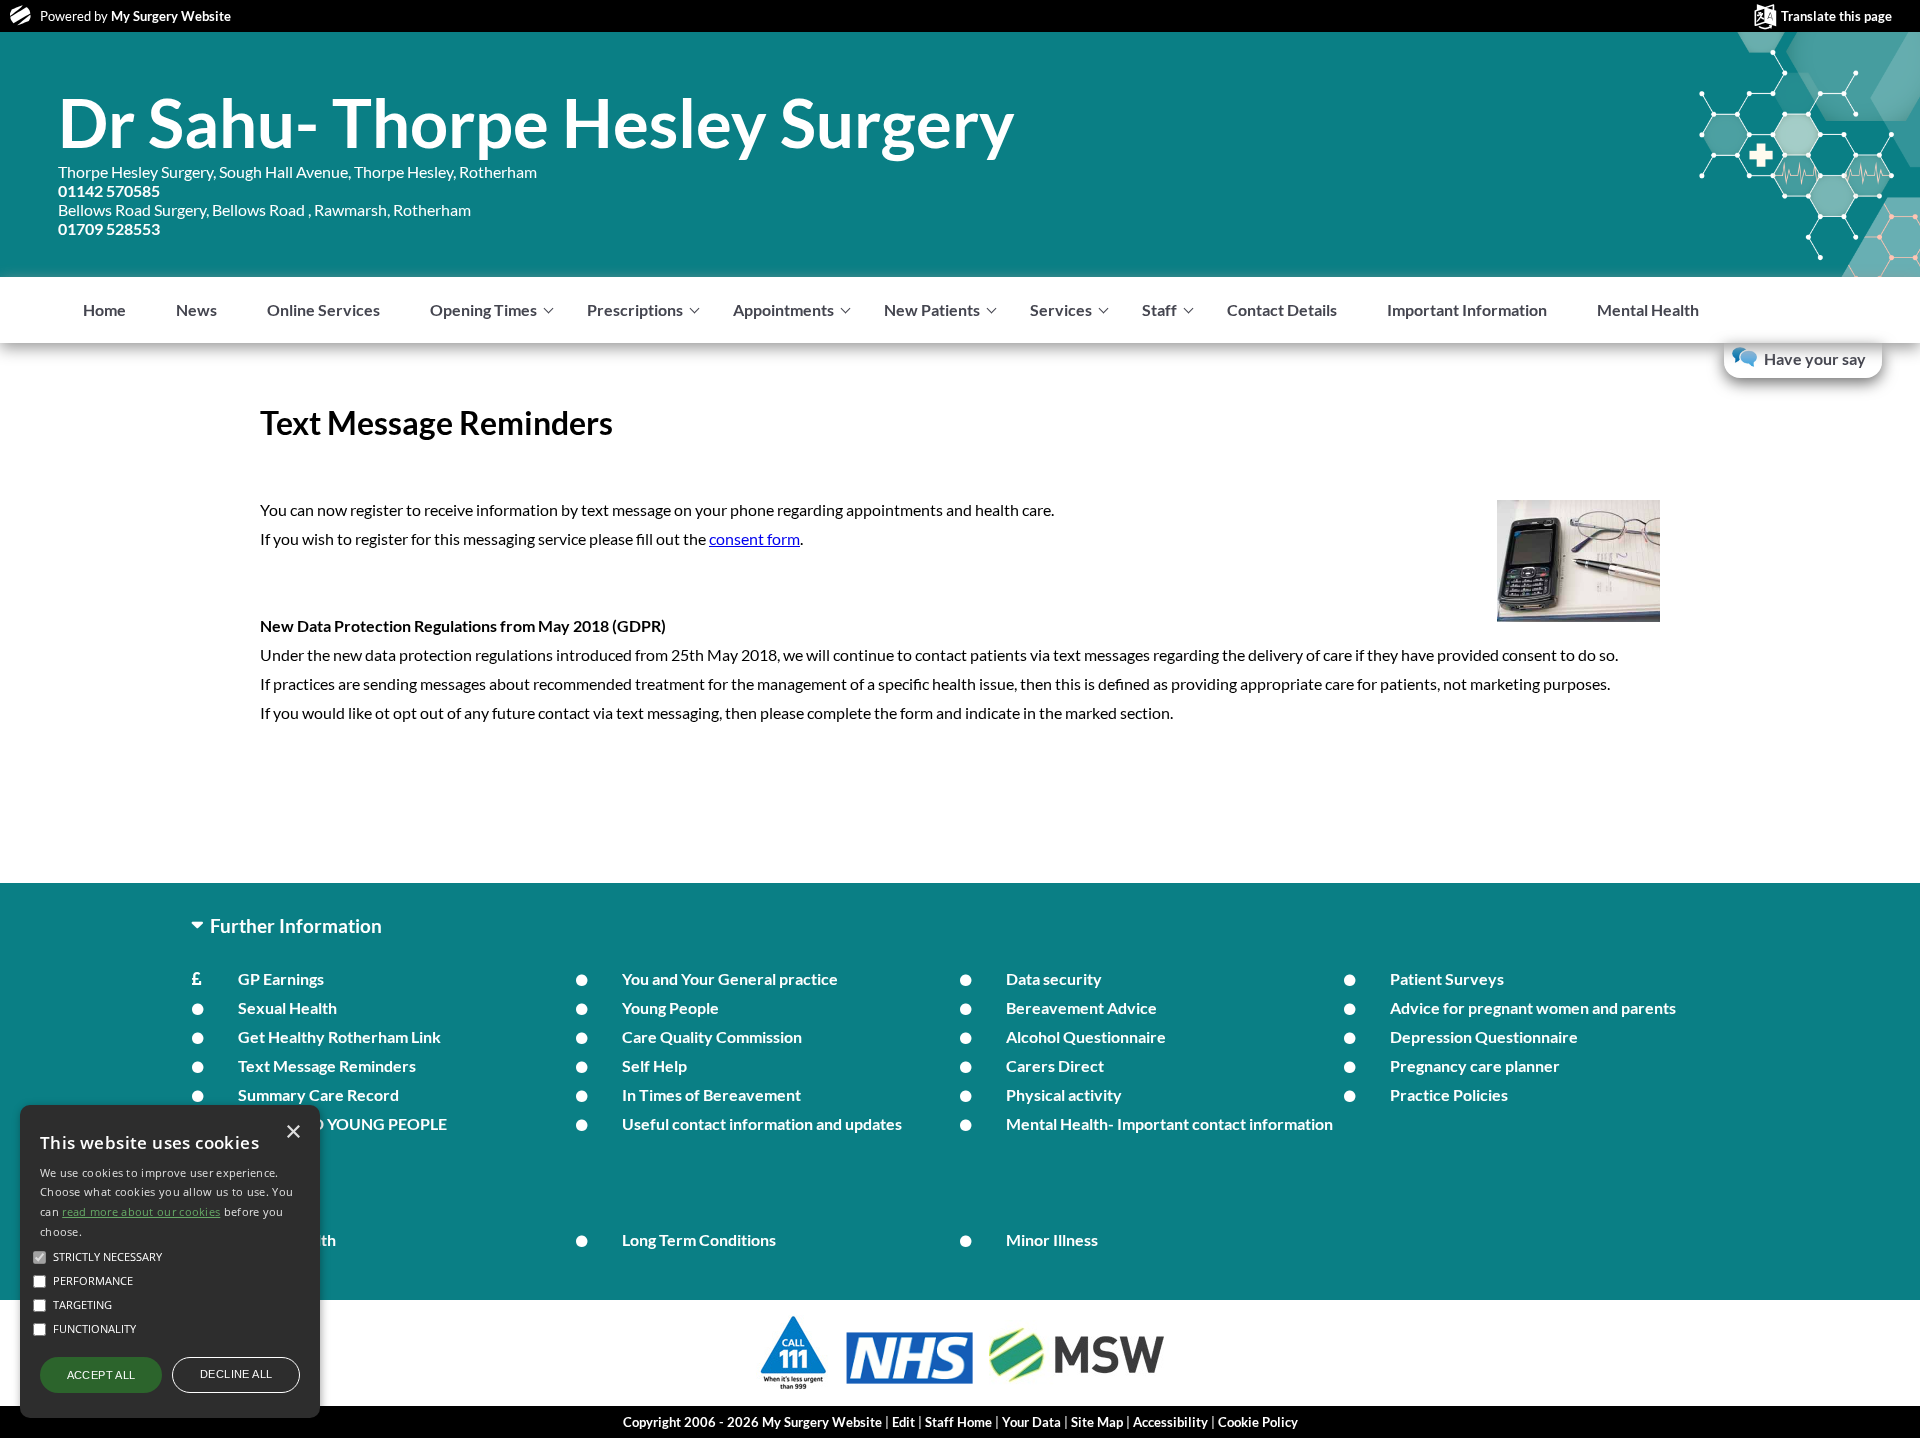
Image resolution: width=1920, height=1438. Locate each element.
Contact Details (1282, 309)
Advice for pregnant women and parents (1533, 1007)
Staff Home (958, 1422)
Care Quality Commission (712, 1036)
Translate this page (1836, 16)
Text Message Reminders (327, 1065)
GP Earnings (281, 978)
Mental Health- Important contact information (1169, 1123)
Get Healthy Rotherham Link (339, 1036)
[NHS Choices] (910, 1383)
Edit (903, 1422)
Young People (670, 1007)
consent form (754, 538)
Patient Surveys (1447, 978)
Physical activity (1064, 1094)
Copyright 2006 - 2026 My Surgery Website (752, 1422)
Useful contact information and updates (762, 1123)
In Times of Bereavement (711, 1094)
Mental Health (1648, 309)
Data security (1054, 978)
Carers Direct (1055, 1065)
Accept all (101, 1375)
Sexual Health (287, 1007)
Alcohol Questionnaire (1086, 1036)
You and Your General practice (730, 978)
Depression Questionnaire (1484, 1036)
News (196, 309)
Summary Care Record (318, 1094)
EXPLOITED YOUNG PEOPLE (342, 1123)
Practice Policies (1449, 1094)
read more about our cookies (141, 1211)
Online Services (323, 309)
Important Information (1467, 309)
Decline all (236, 1374)
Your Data (1031, 1422)
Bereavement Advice (1081, 1007)
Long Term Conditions (699, 1239)
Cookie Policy (1258, 1422)
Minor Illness (1052, 1239)
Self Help (654, 1065)
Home (104, 309)
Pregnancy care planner (1475, 1065)
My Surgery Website (171, 16)
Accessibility (1170, 1422)
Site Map (1097, 1422)
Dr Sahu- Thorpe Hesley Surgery (536, 122)
